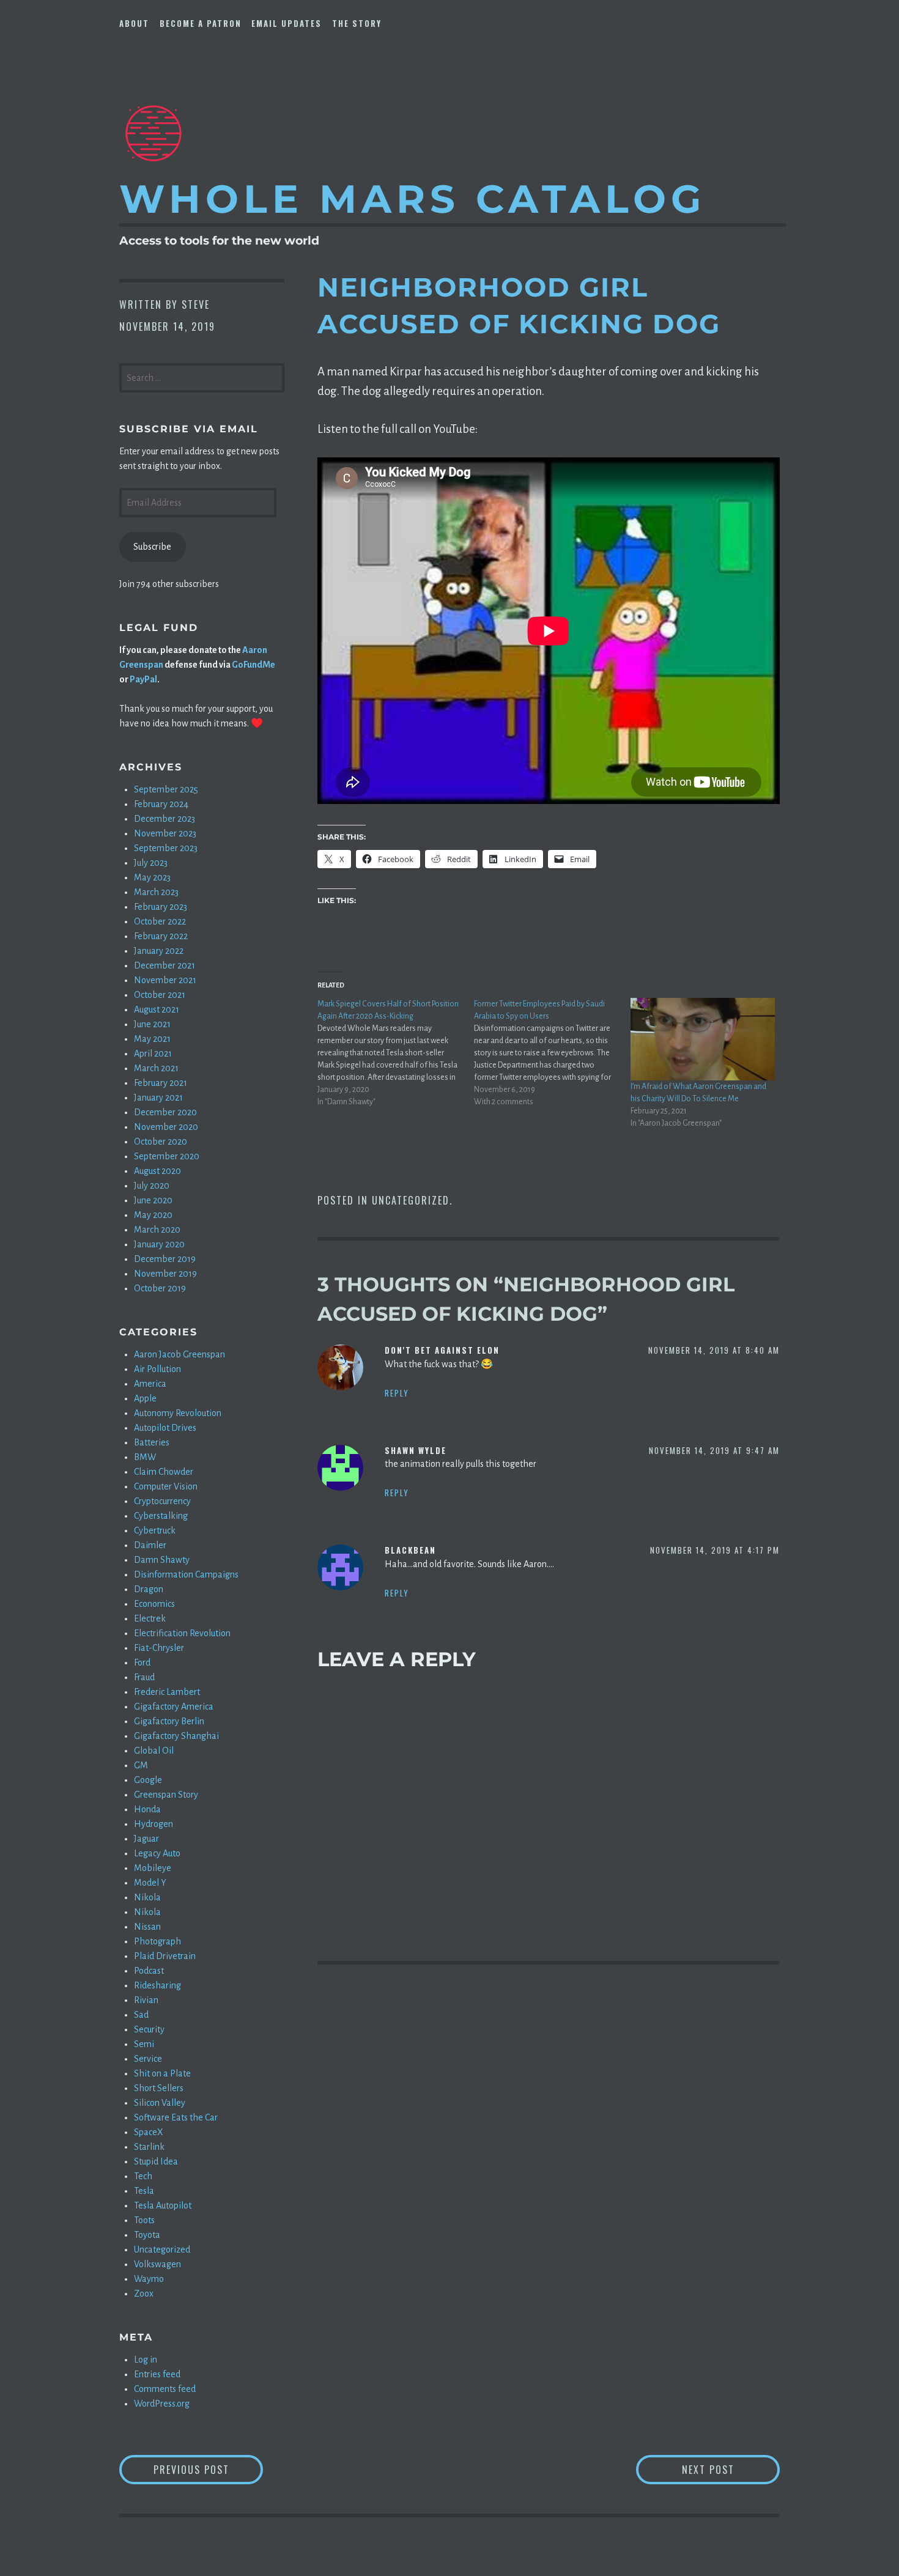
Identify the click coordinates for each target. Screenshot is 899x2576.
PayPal (143, 679)
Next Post (731, 2469)
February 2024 (161, 804)
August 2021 (157, 1009)
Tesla (144, 2191)
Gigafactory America (174, 1707)
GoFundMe (253, 665)
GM (141, 1765)
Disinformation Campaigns (186, 1574)
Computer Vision (166, 1486)
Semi (144, 2044)
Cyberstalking (161, 1516)
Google (148, 1780)
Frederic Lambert (167, 1692)
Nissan (147, 1927)
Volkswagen (157, 2264)
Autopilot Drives (165, 1428)
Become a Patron (201, 23)
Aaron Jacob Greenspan (179, 1354)
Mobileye (153, 1868)
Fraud (144, 1677)
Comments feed (165, 2389)
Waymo (149, 2279)
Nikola (147, 1897)
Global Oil (154, 1751)
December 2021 (165, 965)
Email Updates (287, 23)
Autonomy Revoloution (178, 1413)
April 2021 (153, 1054)
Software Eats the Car (176, 2117)
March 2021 (156, 1068)
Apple (145, 1398)
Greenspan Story (166, 1795)
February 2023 (161, 907)
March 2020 (157, 1230)
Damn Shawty (162, 1560)
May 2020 (153, 1215)
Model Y (150, 1883)
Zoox (144, 2294)
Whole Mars (413, 199)
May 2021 (152, 1039)
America (150, 1384)
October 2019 (160, 1288)
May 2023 (152, 877)
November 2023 (165, 833)
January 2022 (159, 951)
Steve (196, 304)
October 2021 (160, 995)
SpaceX (149, 2132)
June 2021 (152, 1024)
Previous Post (208, 2469)
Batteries (152, 1442)
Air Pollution (157, 1369)
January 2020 (159, 1244)
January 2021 (158, 1098)
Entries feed (157, 2374)
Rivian (146, 2000)
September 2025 (166, 789)
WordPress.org (162, 2404)
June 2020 (153, 1200)
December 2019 (165, 1259)
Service (148, 2059)
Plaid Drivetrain (165, 1956)
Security (149, 2029)
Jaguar (146, 1839)
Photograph (157, 1941)
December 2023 (165, 819)
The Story (357, 23)
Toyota (147, 2235)
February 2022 (161, 936)
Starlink (149, 2147)
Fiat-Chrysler (159, 1648)
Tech (143, 2176)
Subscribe (152, 547)
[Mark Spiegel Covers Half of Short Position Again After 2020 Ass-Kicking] (396, 1053)
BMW (145, 1457)
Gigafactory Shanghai (176, 1736)
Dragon (149, 1589)
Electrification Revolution (182, 1633)
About (134, 23)
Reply (397, 1393)
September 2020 (167, 1156)
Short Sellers (159, 2088)
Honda (147, 1809)
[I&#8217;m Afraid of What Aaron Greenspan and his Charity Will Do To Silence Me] (703, 1039)
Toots (144, 2220)
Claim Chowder (164, 1472)
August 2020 (157, 1171)
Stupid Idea (156, 2161)
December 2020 (165, 1112)
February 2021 (161, 1083)
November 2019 (165, 1274)
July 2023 (151, 863)
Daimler (150, 1545)
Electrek (150, 1618)
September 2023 (166, 848)
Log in (146, 2360)
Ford (142, 1663)
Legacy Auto (157, 1853)
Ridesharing (157, 1985)
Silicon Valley (160, 2103)
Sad (141, 2015)
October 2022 (160, 921)
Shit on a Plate (162, 2073)
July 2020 (152, 1186)
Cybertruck (155, 1530)
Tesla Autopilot (163, 2205)
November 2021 (165, 980)
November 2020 (166, 1127)
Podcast (149, 1971)
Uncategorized (411, 1200)
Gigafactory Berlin (169, 1721)
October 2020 (161, 1142)
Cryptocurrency (162, 1501)
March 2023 (156, 892)
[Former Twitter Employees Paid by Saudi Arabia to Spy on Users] (552, 1053)
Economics (154, 1604)
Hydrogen (154, 1824)
